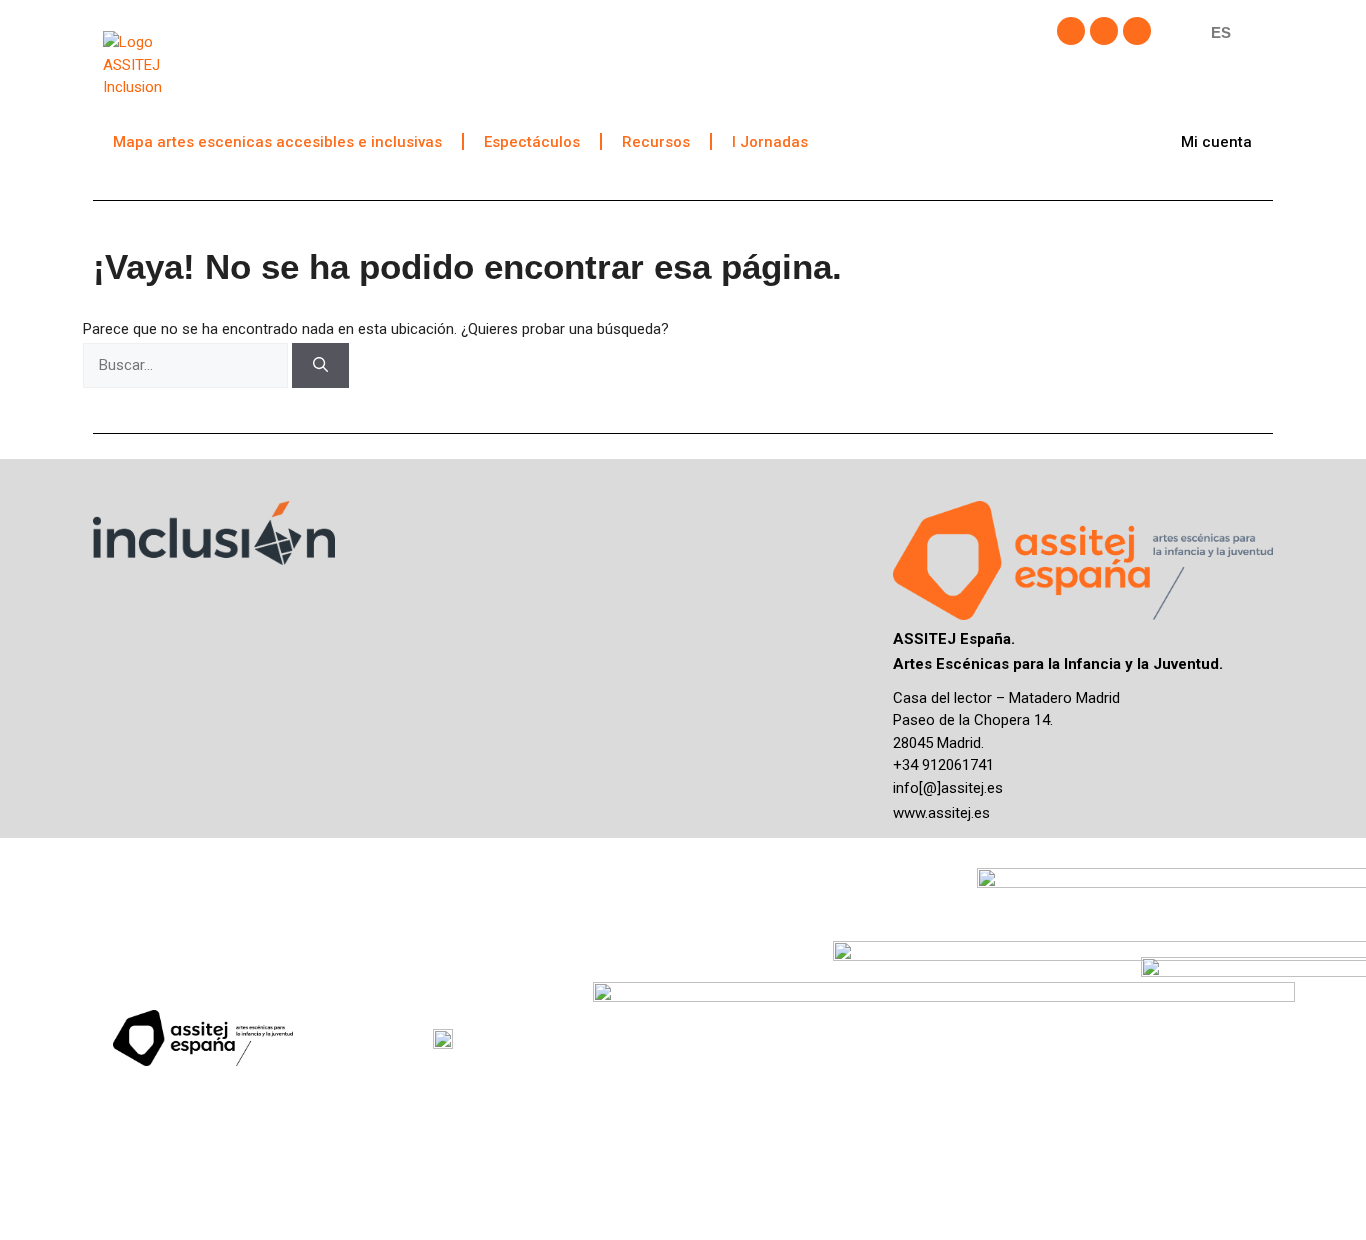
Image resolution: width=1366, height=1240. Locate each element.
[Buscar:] (187, 365)
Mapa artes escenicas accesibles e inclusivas (277, 142)
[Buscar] (320, 365)
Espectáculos (532, 142)
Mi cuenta (1216, 142)
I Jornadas (770, 142)
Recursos (656, 142)
